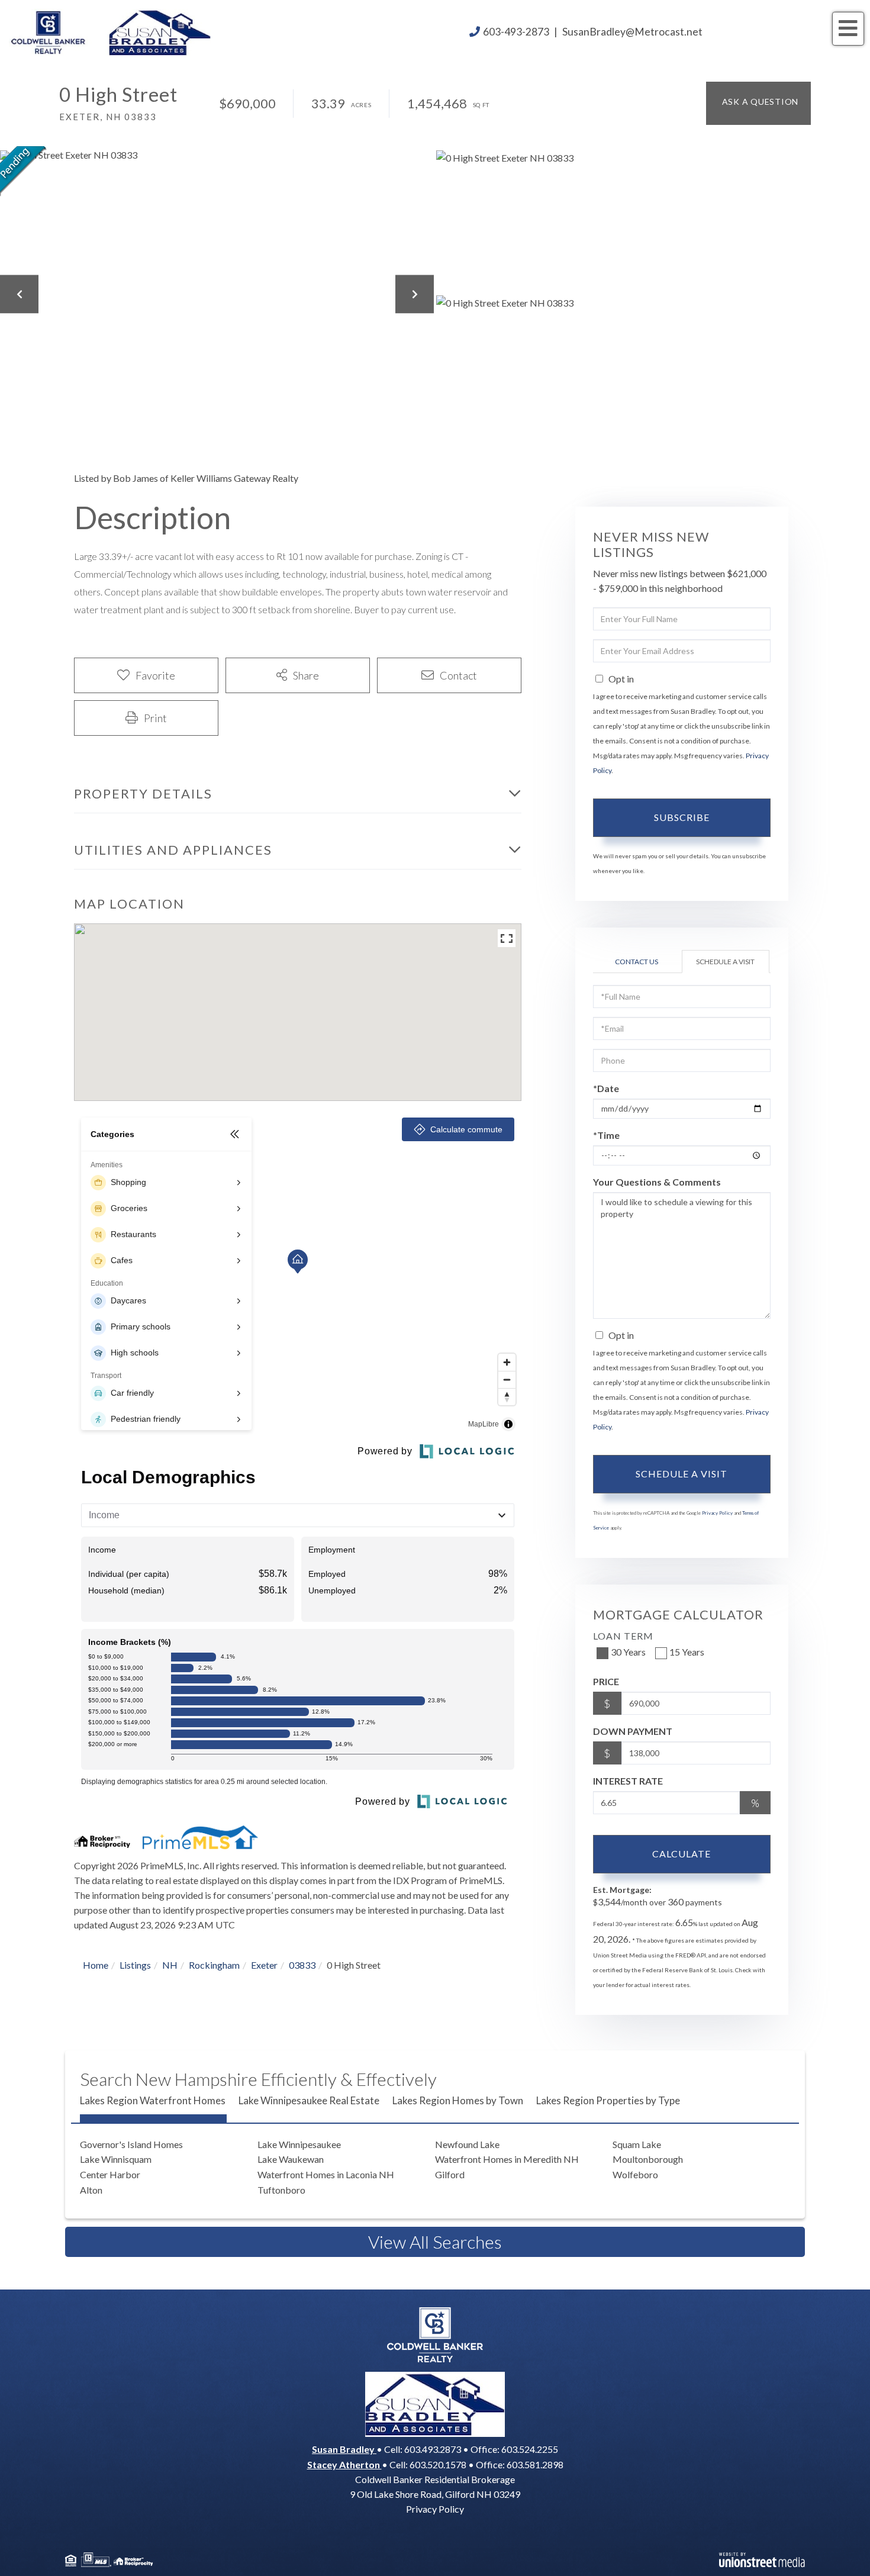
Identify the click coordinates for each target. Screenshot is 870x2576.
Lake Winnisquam (116, 2159)
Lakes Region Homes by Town (458, 2100)
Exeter (264, 1965)
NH (170, 1965)
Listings (135, 1965)
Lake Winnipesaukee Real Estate (309, 2100)
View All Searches (435, 2242)
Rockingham (214, 1965)
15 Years (687, 1652)
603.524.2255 (530, 2449)
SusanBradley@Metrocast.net (632, 32)
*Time (606, 1135)
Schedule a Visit (725, 962)
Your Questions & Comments (657, 1182)
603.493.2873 (433, 2449)
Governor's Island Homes (131, 2144)
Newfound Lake (467, 2144)
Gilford (450, 2174)
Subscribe (682, 817)
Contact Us (637, 962)
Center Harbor (110, 2174)
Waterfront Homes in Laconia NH (326, 2174)
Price (606, 1681)
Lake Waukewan (291, 2159)
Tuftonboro (281, 2190)
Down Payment (633, 1731)
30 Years (628, 1652)
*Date (606, 1088)
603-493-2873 (516, 32)
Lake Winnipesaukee (299, 2144)
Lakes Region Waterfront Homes (153, 2100)
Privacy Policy (717, 1513)
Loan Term (623, 1636)
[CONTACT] (758, 103)
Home (96, 1965)
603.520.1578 (438, 2464)
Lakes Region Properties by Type (608, 2100)
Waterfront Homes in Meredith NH (507, 2159)
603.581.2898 (535, 2464)
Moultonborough (648, 2159)
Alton (91, 2190)
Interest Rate (628, 1781)
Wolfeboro (635, 2174)
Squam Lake (637, 2144)
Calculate (681, 1854)
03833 (302, 1965)
